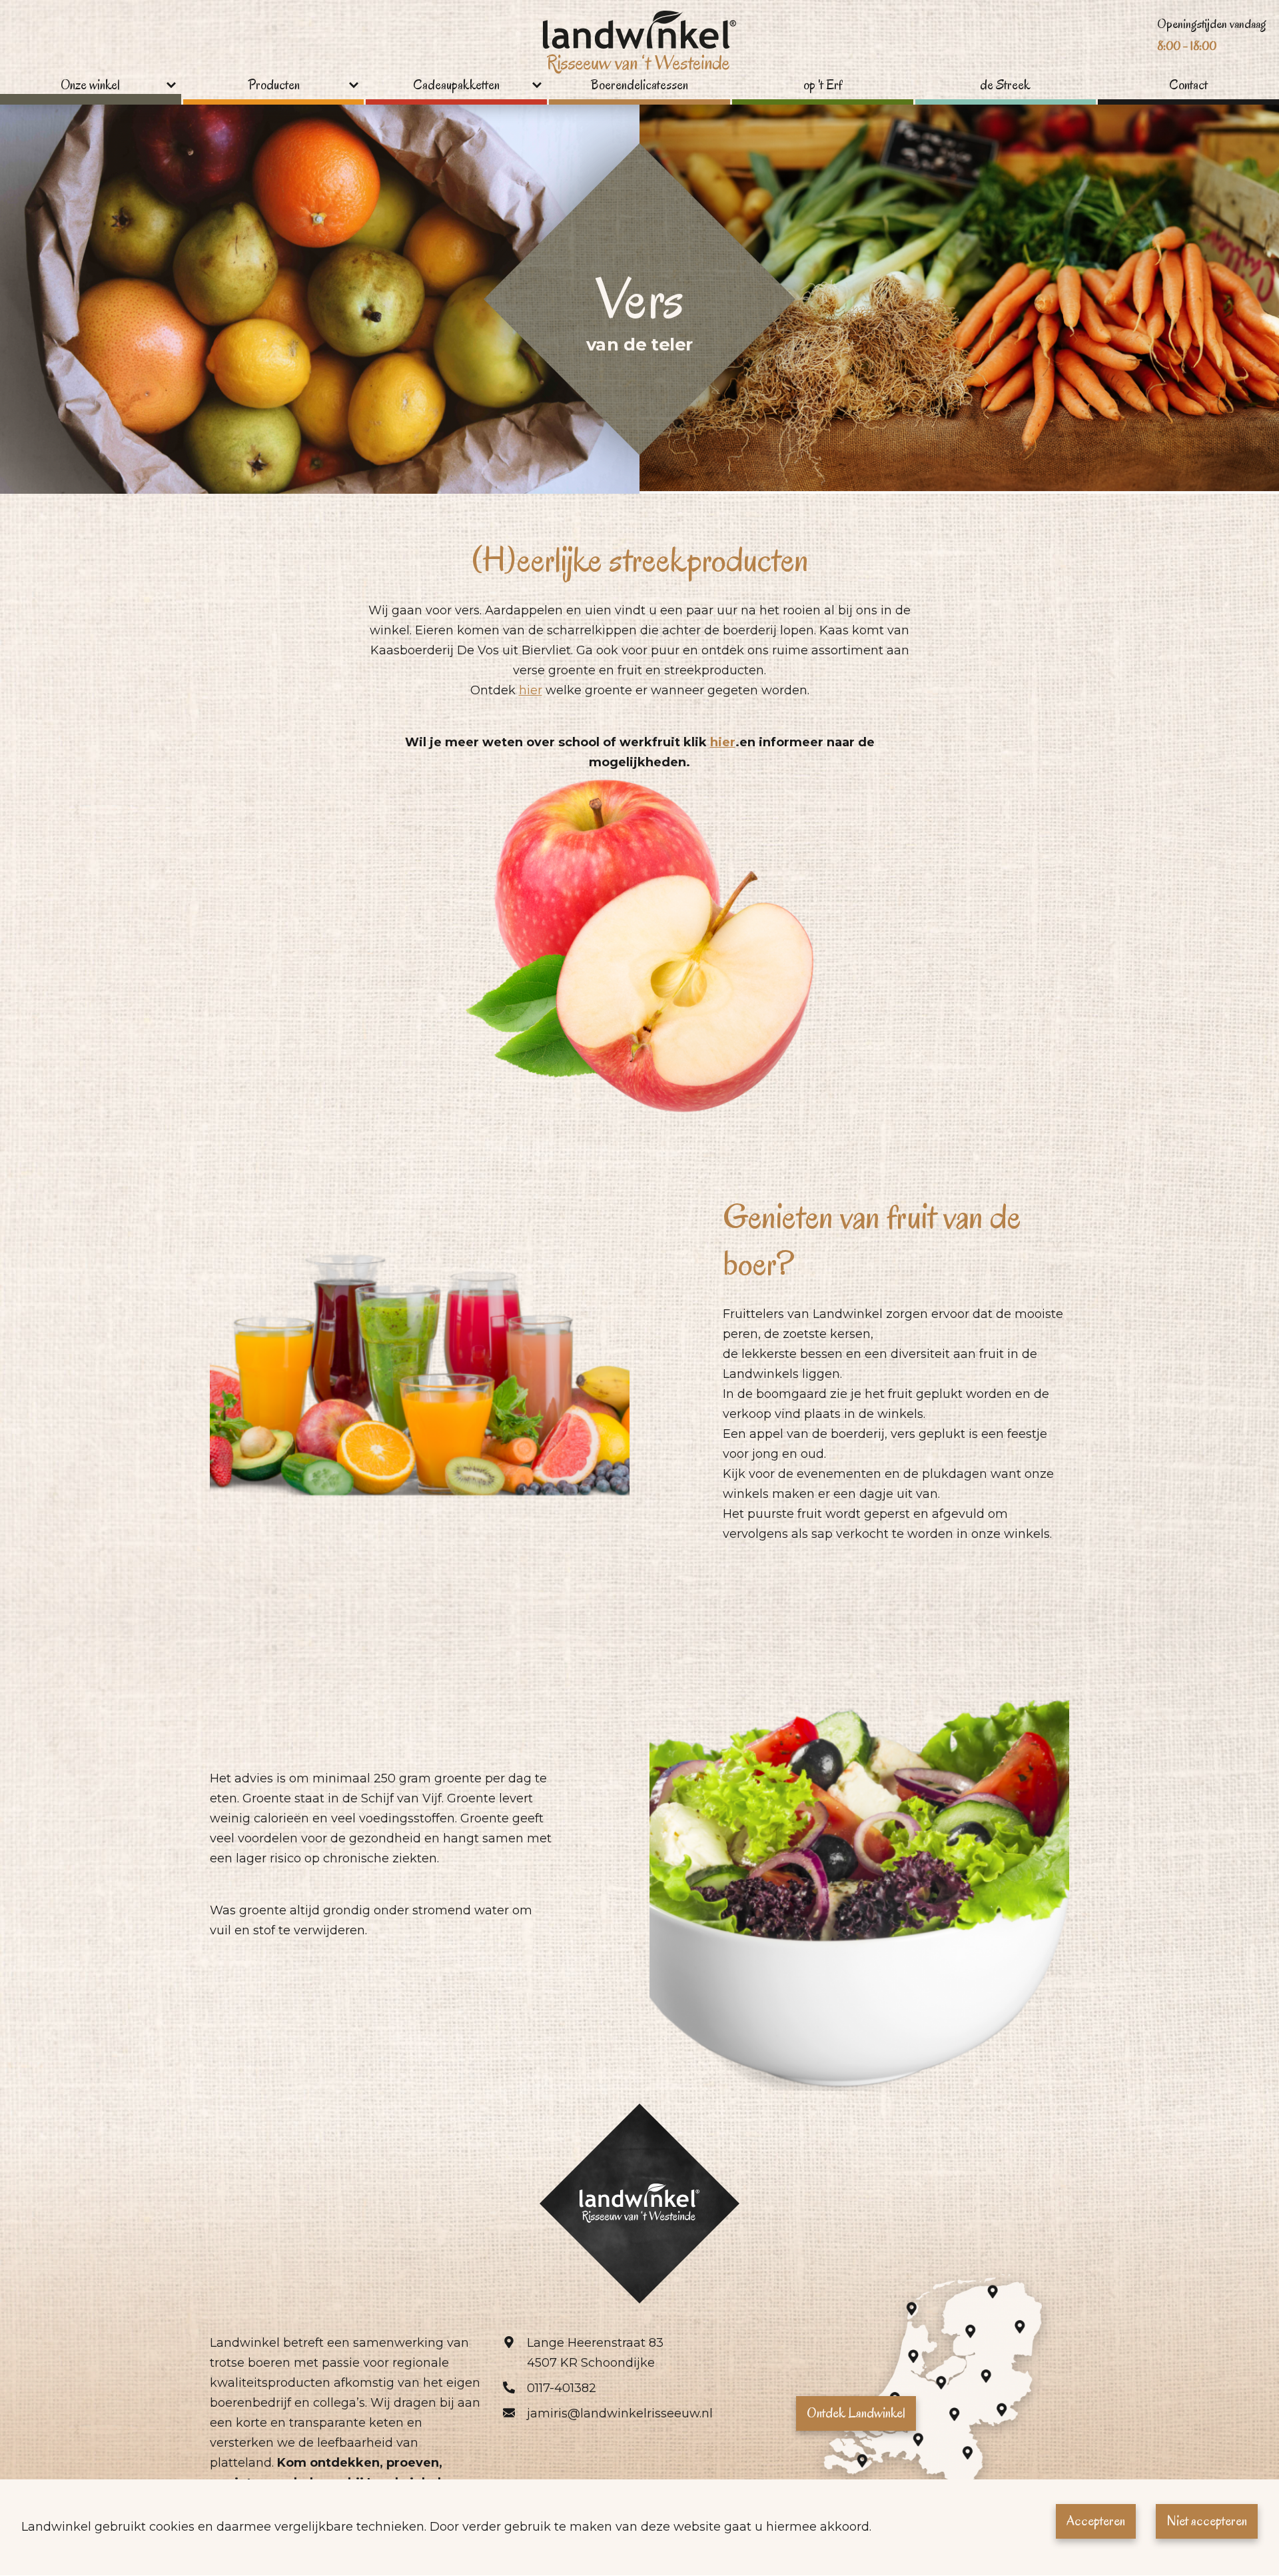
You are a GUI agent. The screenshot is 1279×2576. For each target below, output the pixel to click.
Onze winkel (90, 86)
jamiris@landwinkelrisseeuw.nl (620, 2413)
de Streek (1005, 86)
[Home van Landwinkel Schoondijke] (639, 44)
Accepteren (1096, 2521)
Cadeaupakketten (456, 86)
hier (531, 690)
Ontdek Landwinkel (856, 2413)
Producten (274, 86)
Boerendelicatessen (639, 86)
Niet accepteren (1207, 2521)
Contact (1188, 86)
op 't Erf (823, 86)
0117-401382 (562, 2388)
